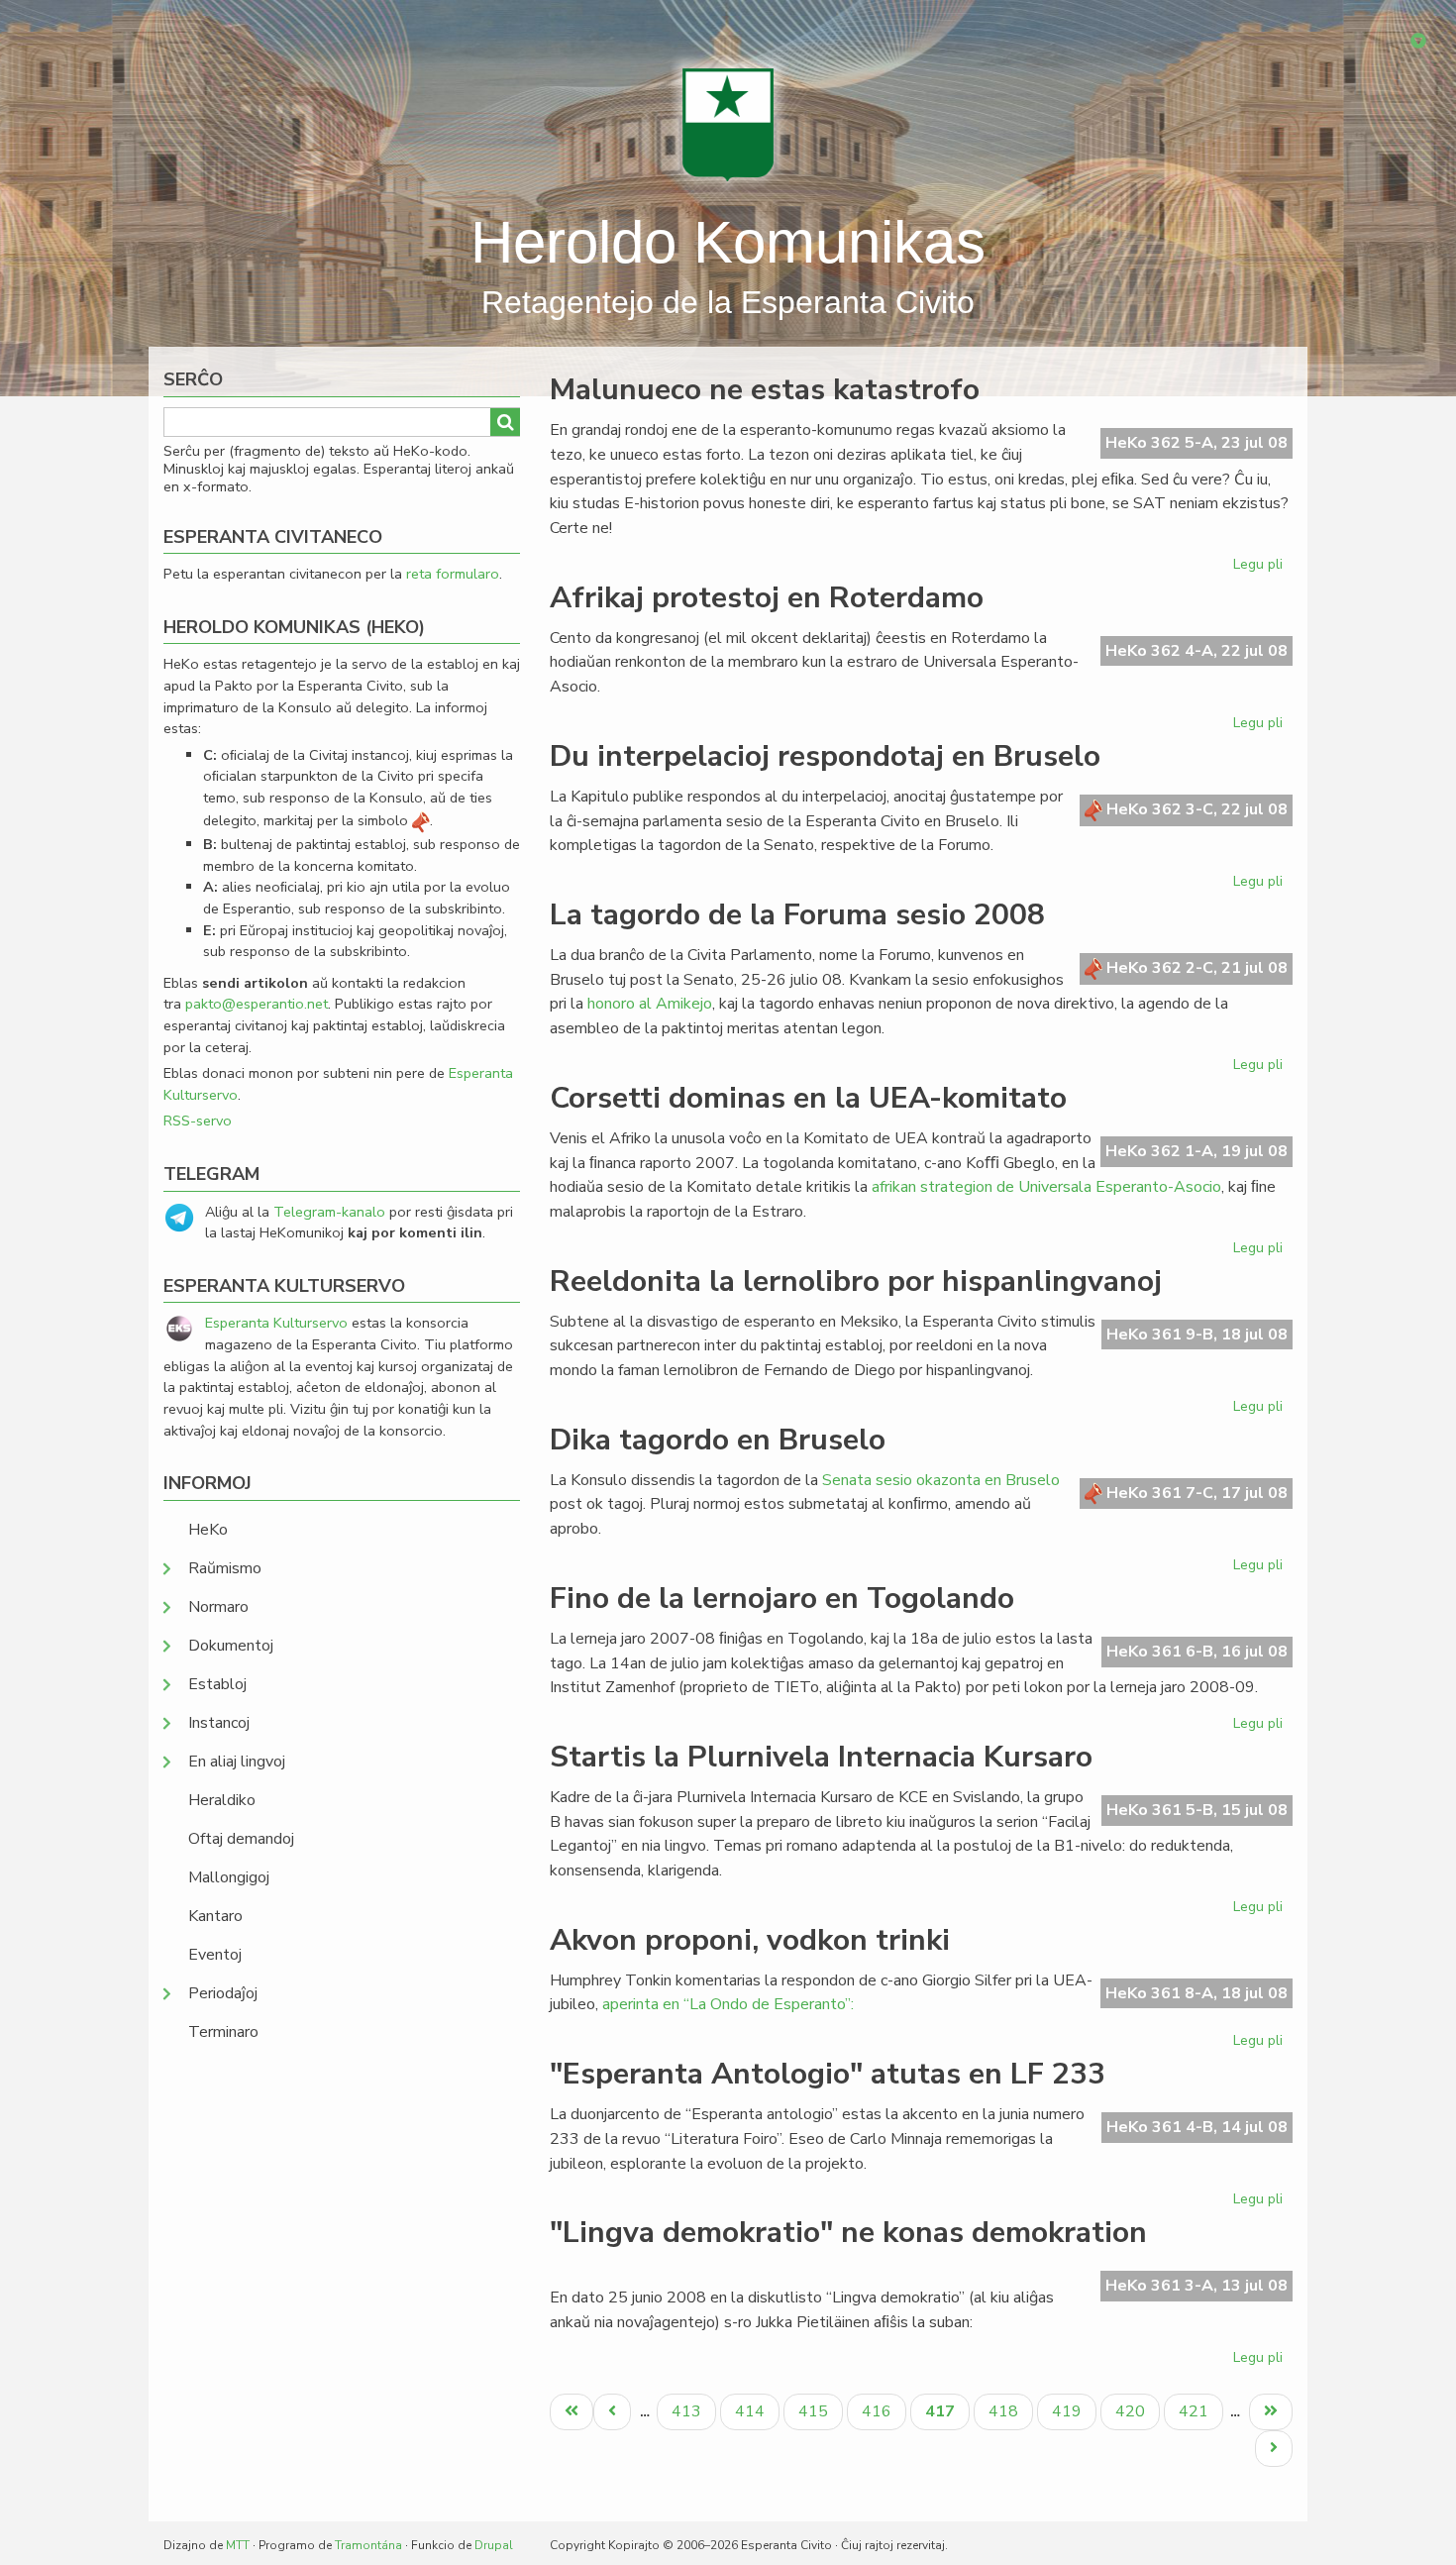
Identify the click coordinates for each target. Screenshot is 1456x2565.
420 (1133, 2411)
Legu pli (1260, 568)
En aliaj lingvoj (237, 1762)
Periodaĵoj (223, 1993)
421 (1196, 2411)
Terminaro (223, 2032)
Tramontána (368, 2545)
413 (689, 2411)
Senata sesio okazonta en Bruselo (941, 1480)
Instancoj (219, 1723)
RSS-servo (198, 1121)
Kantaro (215, 1916)
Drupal (494, 2545)
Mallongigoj (229, 1877)
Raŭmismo (225, 1568)
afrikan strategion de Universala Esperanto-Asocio (1046, 1187)
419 (1069, 2411)
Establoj (217, 1684)
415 (816, 2411)
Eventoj (215, 1955)
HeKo (208, 1530)
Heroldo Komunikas (728, 242)
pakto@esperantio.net (257, 1004)
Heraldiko (222, 1800)
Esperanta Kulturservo (276, 1323)
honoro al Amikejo (650, 1004)
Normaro (218, 1607)
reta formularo (453, 574)
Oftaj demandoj (241, 1839)
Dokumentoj (231, 1646)
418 (1006, 2411)
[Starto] (728, 124)
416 (879, 2411)
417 (947, 2415)
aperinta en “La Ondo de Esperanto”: (728, 2004)
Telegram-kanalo (329, 1212)
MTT (238, 2545)
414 (752, 2411)
